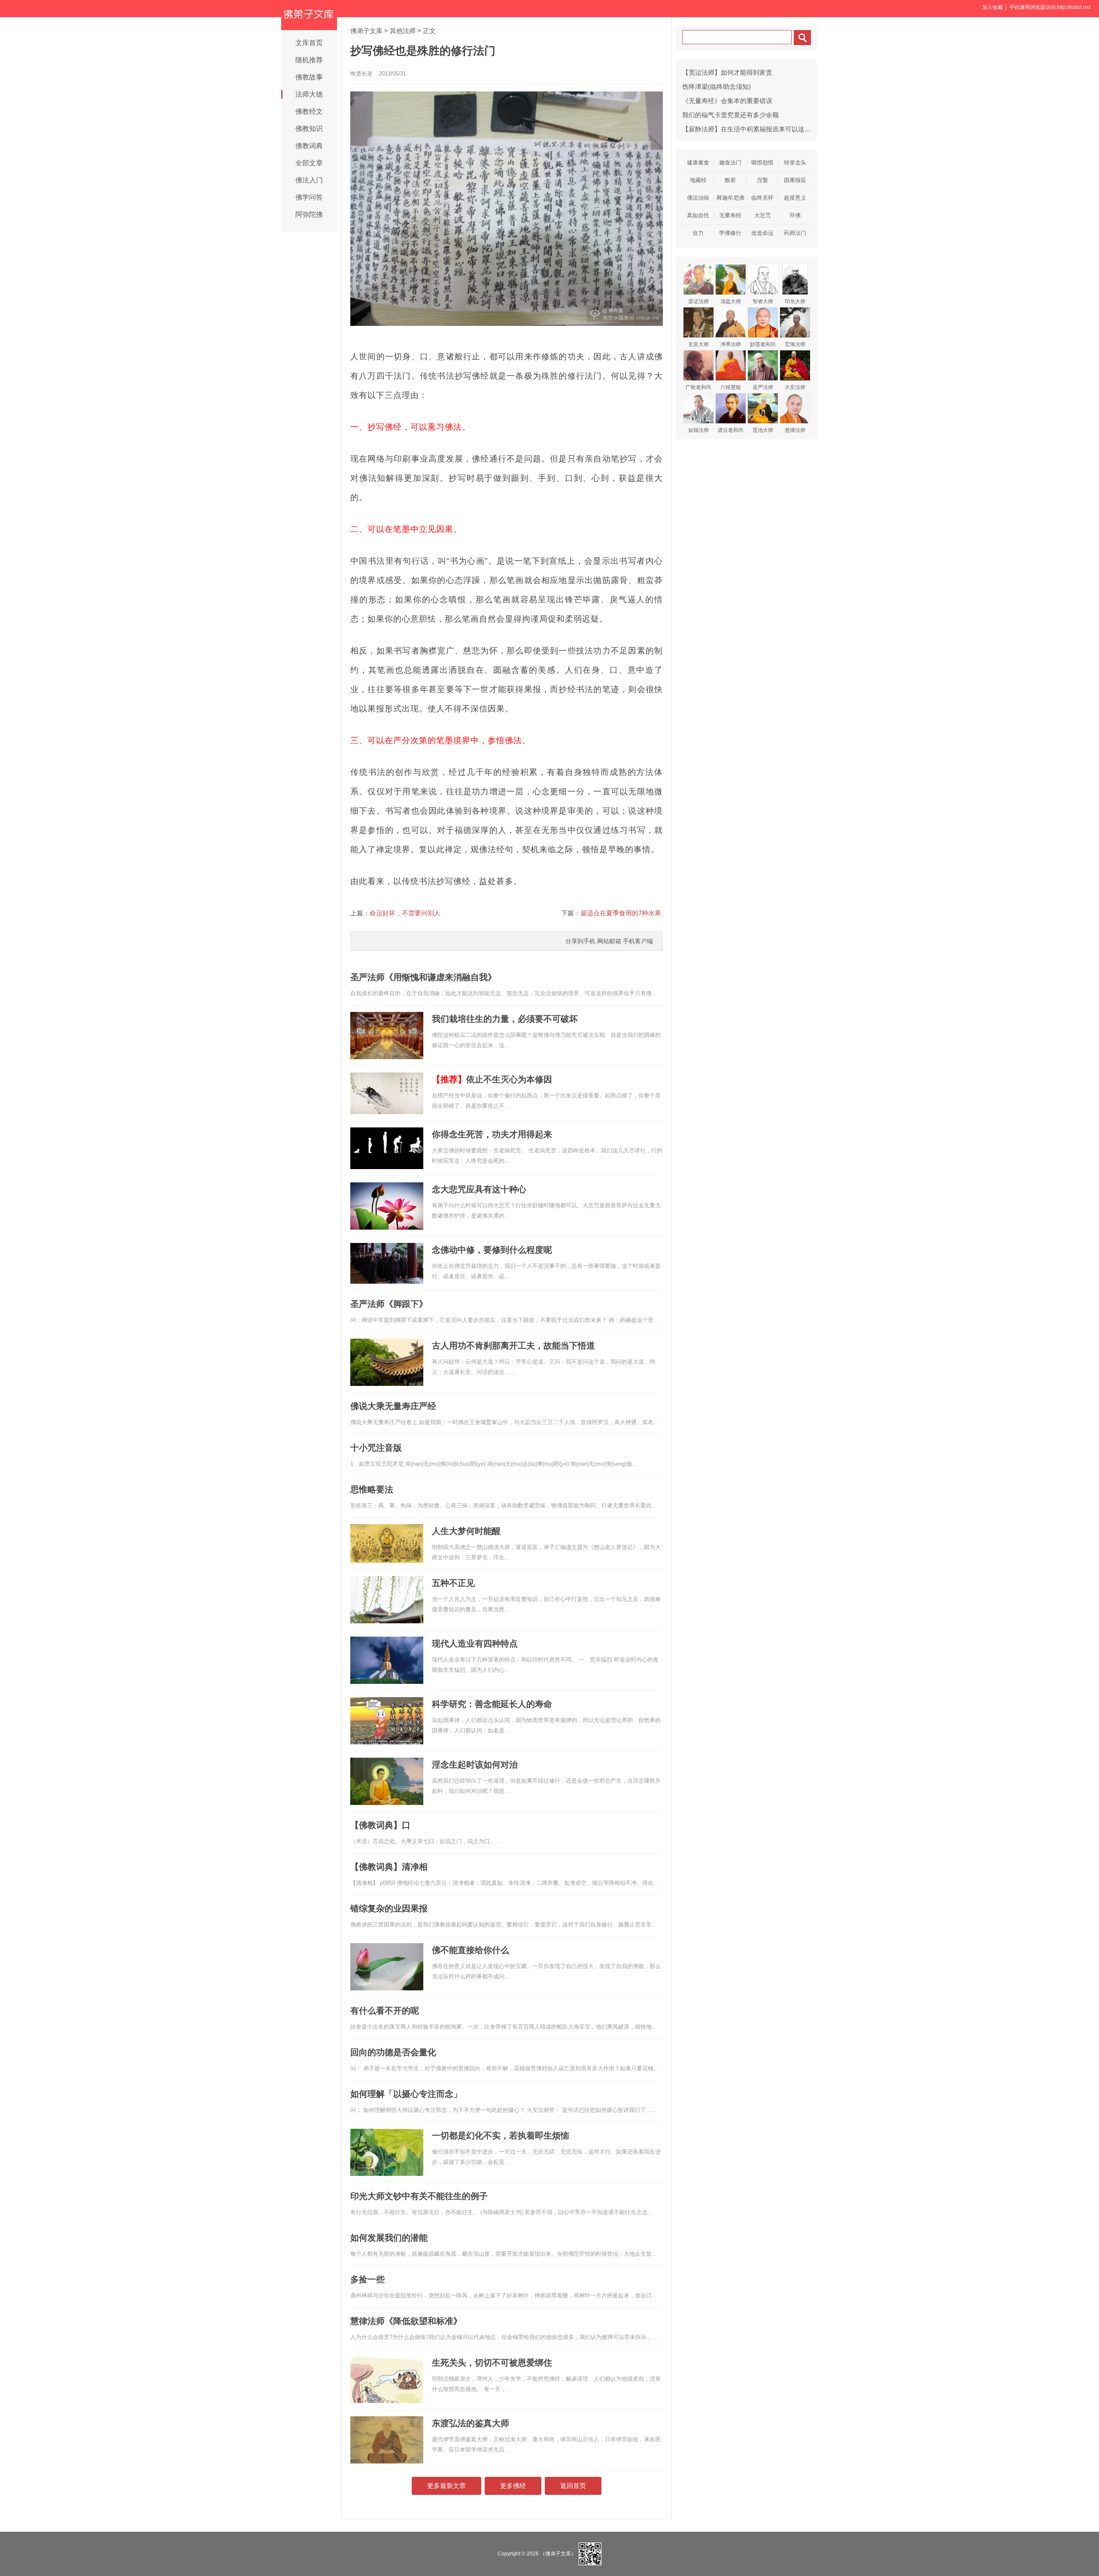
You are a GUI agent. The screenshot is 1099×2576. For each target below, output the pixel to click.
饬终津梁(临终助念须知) (716, 87)
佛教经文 (309, 111)
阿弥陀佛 (309, 214)
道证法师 (698, 301)
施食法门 (730, 163)
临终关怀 (762, 198)
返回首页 (573, 2486)
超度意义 (795, 198)
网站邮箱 (609, 941)
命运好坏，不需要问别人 (405, 913)
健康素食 (698, 163)
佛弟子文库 (366, 31)
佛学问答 (309, 197)
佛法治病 (698, 198)
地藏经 (698, 180)
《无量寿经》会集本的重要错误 (727, 101)
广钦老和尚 (698, 387)
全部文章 (309, 163)
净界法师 (731, 344)
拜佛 (795, 215)
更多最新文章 (446, 2486)
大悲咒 (763, 215)
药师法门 (795, 233)
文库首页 (309, 43)
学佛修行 (730, 233)
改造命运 (762, 233)
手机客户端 (638, 941)
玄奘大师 (698, 344)
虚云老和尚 (731, 430)
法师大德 (309, 94)
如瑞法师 (698, 430)
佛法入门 (309, 180)
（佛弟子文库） (558, 2554)
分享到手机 (580, 941)
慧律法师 (795, 430)
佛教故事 (309, 77)
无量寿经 (730, 215)
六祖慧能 (731, 387)
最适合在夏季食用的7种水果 (621, 913)
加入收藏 (993, 7)
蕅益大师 (731, 301)
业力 (698, 233)
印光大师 (795, 301)
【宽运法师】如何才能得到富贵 (727, 72)
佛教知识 (309, 129)
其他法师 (403, 31)
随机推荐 (309, 60)
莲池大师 (763, 430)
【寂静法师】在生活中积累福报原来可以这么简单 (753, 129)
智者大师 (763, 301)
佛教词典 (309, 146)
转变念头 (795, 163)
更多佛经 (513, 2486)
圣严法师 (763, 387)
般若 (730, 180)
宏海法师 (795, 344)
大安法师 (795, 387)
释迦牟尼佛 (730, 198)
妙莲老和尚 (763, 344)
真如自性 (698, 215)
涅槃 (762, 180)
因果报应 (795, 180)
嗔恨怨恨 (762, 163)
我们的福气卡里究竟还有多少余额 (730, 115)
